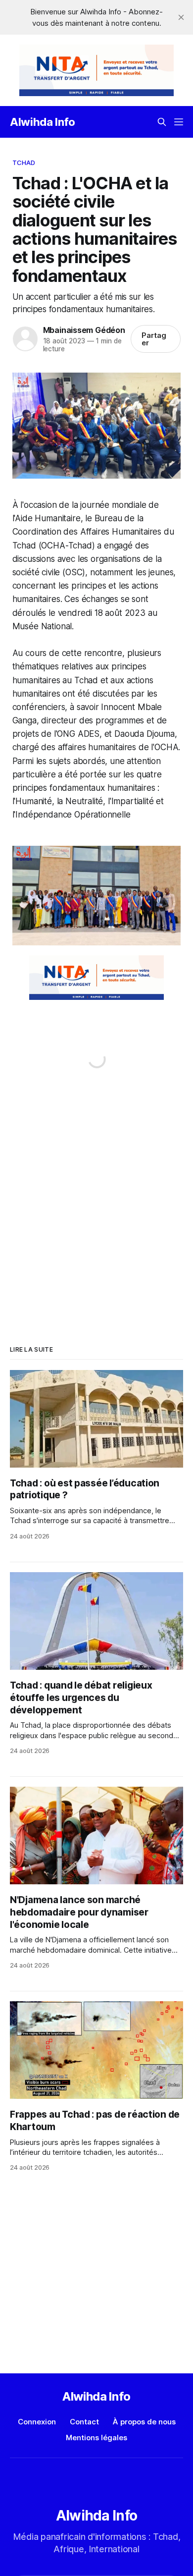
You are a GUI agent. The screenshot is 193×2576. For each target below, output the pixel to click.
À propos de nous (144, 2422)
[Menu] (179, 122)
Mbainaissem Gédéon (84, 330)
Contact (84, 2422)
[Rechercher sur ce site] (162, 122)
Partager (154, 339)
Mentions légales (96, 2438)
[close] (181, 17)
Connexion (37, 2422)
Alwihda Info (43, 122)
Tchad (24, 163)
